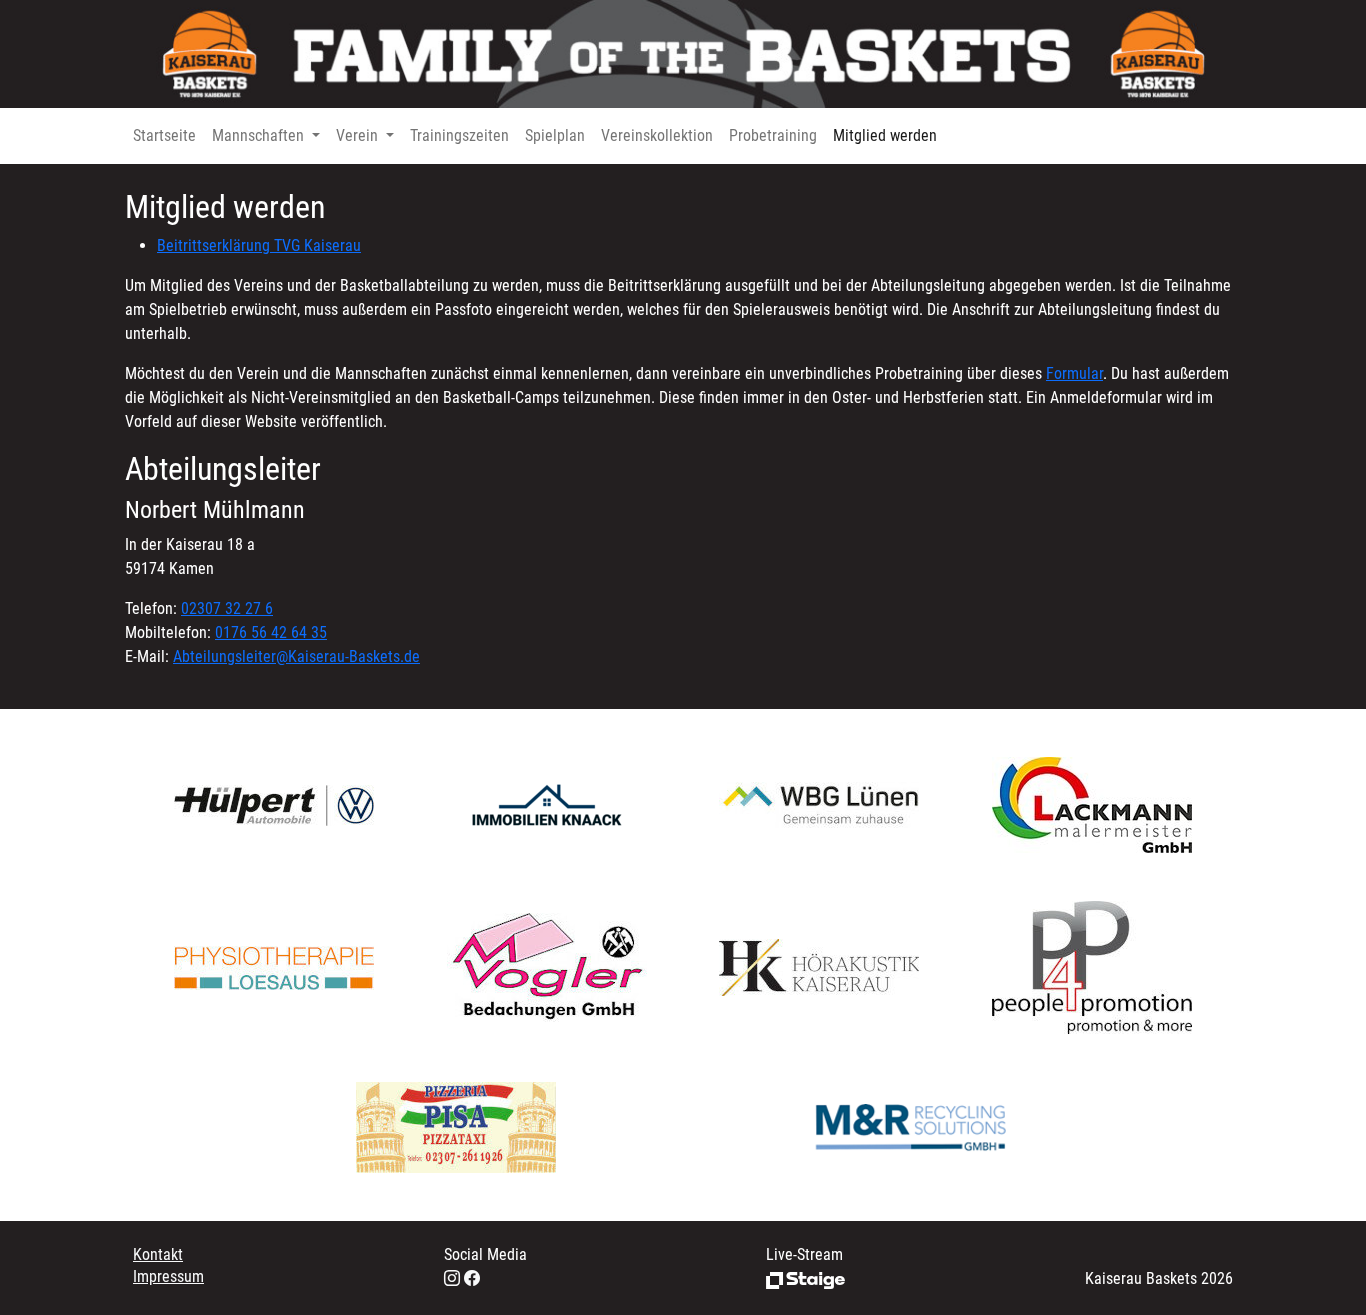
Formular (1074, 373)
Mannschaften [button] (260, 135)
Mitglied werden (885, 135)
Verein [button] (359, 135)
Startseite (164, 135)
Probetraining (773, 135)
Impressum (168, 1276)
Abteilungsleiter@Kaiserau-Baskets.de (296, 656)
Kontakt (158, 1254)
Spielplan (555, 135)
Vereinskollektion (657, 135)
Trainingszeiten (459, 135)
